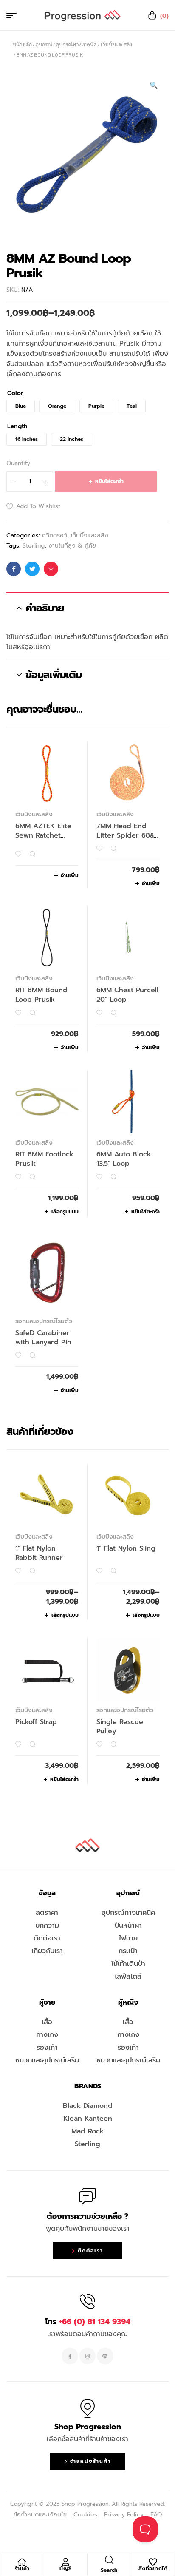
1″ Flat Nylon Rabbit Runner (39, 1553)
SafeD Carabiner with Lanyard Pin (43, 1338)
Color (15, 393)
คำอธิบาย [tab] (45, 608)
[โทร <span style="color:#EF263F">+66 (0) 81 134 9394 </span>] (87, 2301)
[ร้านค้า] (22, 2562)
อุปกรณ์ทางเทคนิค (76, 44)
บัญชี (66, 2569)
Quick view (32, 854)
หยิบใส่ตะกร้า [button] (145, 1212)
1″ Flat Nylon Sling (126, 1548)
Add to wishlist (38, 506)
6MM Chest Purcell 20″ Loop (127, 995)
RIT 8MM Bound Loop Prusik (41, 995)
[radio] (21, 406)
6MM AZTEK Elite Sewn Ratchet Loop (43, 835)
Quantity (18, 463)
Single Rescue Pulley (120, 1727)
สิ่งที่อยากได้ (153, 2569)
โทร (88, 2322)
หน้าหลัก (22, 44)
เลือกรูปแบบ (65, 1212)
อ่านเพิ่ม (70, 875)
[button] (154, 85)
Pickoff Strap (36, 1722)
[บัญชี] (65, 2562)
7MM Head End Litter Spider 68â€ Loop (127, 835)
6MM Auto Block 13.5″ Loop (124, 1159)
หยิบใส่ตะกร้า (109, 481)
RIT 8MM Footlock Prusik (44, 1159)
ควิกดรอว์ (55, 535)
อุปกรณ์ (44, 44)
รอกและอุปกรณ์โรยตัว (44, 1321)
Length (17, 426)
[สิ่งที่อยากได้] (153, 2562)
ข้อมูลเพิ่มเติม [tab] (54, 675)
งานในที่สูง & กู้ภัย (72, 546)
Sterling (34, 546)
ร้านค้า (22, 2569)
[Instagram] (87, 2356)
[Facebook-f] (70, 2356)
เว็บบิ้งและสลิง (116, 44)
